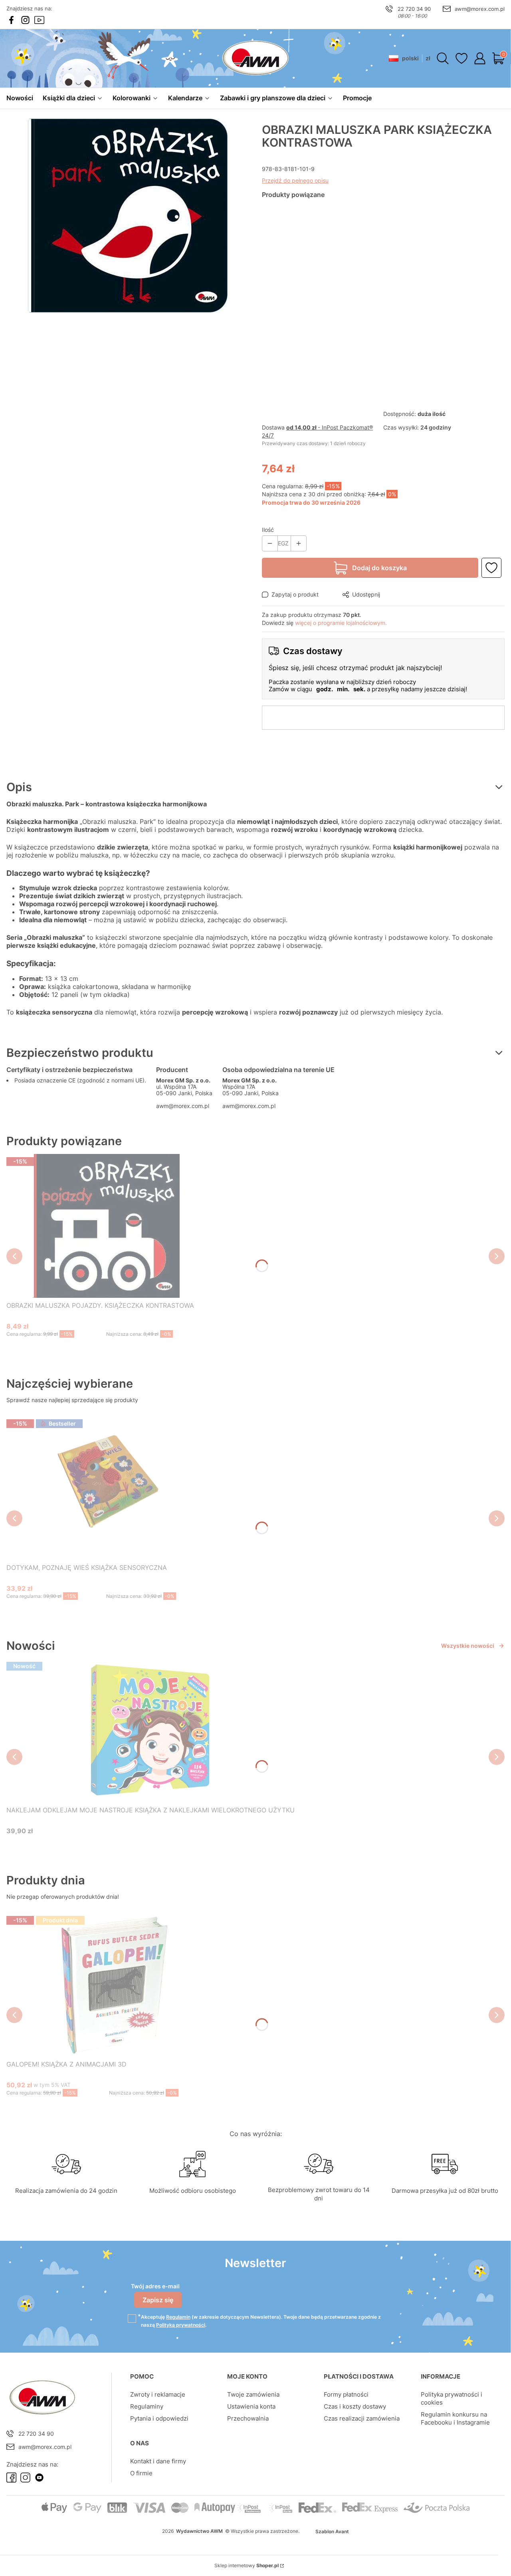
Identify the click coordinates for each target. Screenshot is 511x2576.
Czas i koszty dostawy (355, 2406)
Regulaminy (147, 2406)
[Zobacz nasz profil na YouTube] (39, 20)
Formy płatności (346, 2394)
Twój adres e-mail (155, 2286)
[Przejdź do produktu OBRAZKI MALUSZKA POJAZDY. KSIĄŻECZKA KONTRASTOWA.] (106, 1226)
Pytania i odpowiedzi (159, 2418)
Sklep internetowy (247, 2565)
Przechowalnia (248, 2418)
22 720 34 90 (414, 9)
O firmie (141, 2473)
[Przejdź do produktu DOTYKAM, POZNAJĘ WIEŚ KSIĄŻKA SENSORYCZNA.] (106, 1488)
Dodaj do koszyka (379, 568)
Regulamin (178, 2317)
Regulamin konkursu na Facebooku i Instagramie (455, 2418)
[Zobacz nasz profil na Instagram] (25, 20)
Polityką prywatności (181, 2325)
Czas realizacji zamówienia (362, 2418)
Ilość (268, 530)
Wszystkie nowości (468, 1646)
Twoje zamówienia (253, 2394)
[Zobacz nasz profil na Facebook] (11, 20)
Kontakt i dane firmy (158, 2461)
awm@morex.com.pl (480, 9)
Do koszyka (96, 1349)
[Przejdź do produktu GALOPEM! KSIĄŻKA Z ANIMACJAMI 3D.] (109, 1985)
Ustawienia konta (251, 2406)
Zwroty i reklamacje (158, 2394)
